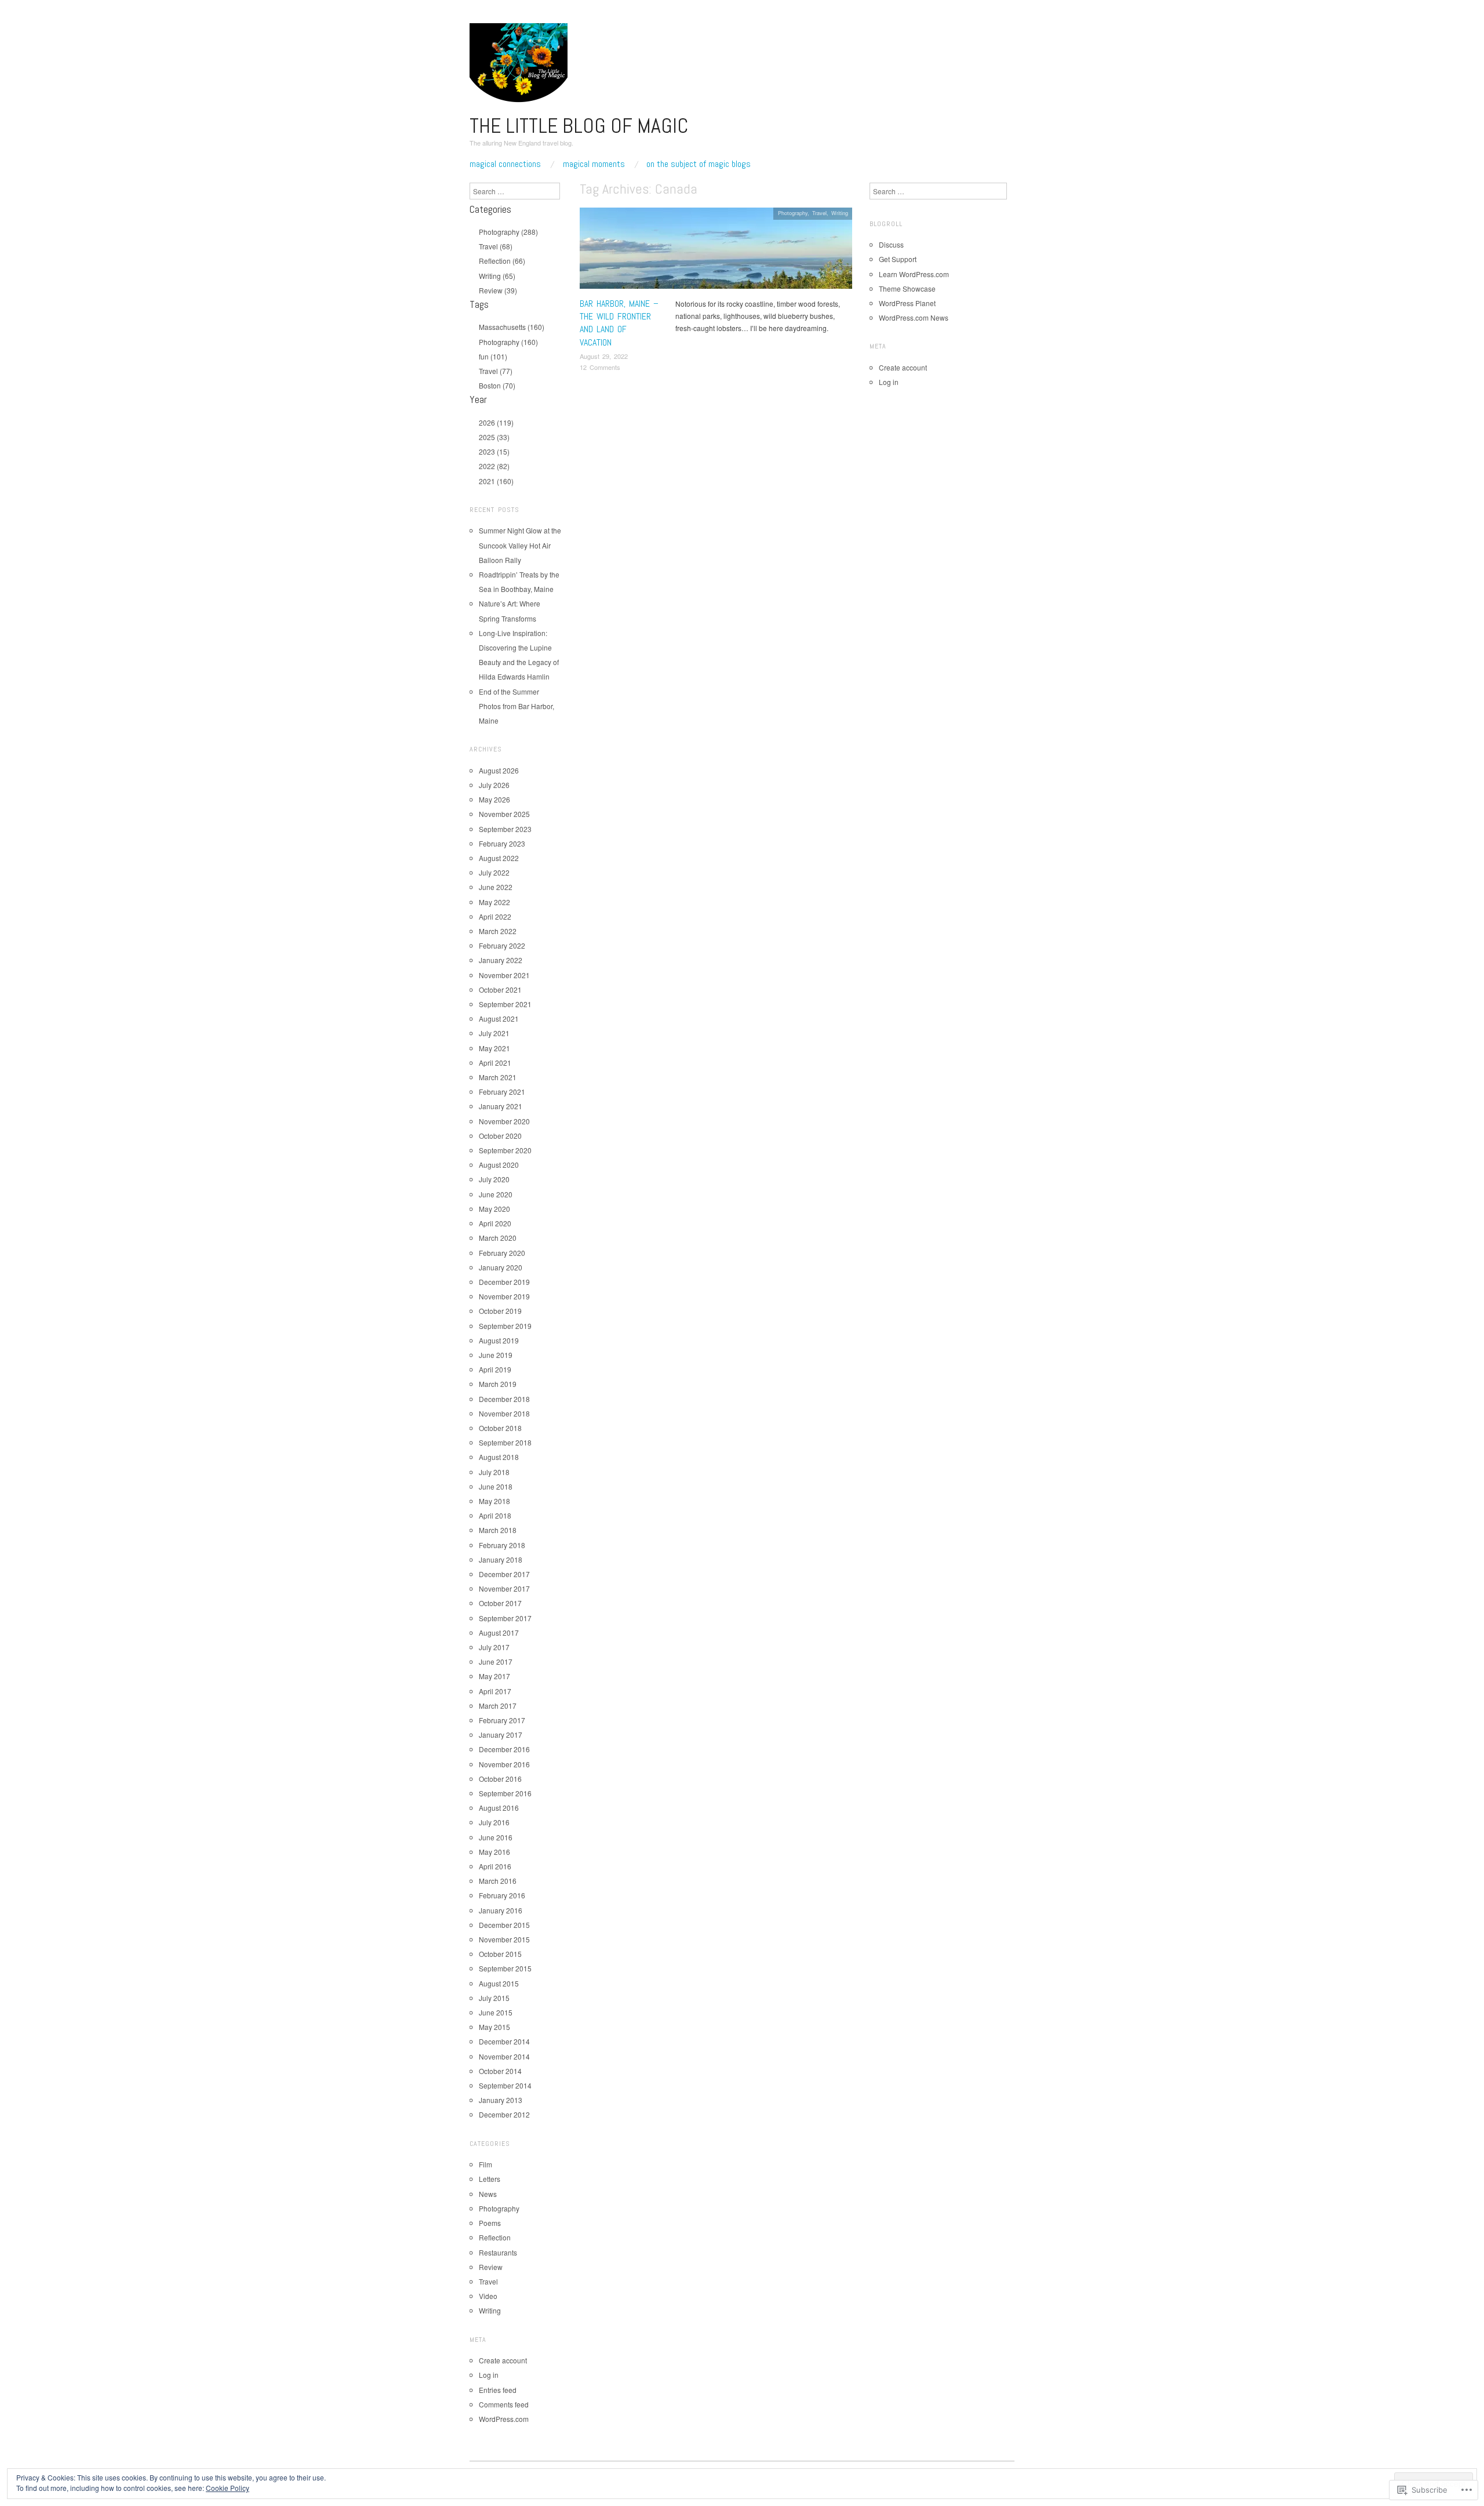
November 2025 (504, 814)
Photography (793, 213)
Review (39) (498, 290)
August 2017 (499, 1632)
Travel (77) (496, 371)
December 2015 (504, 1925)
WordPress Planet (907, 303)
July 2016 (494, 1822)
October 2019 (500, 1311)
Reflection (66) (502, 261)
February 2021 (502, 1092)
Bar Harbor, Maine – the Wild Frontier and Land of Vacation (619, 323)
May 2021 (494, 1048)
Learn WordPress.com (914, 274)
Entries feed (498, 2390)
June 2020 (496, 1194)
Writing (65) (497, 276)
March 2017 (498, 1706)
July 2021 (494, 1033)
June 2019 (496, 1355)
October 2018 (500, 1428)
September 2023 (505, 829)
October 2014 (500, 2071)
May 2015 (494, 2027)
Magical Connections (505, 164)
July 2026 (494, 785)
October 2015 (500, 1954)
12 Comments (600, 367)
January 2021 (501, 1106)
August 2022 (499, 858)
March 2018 (498, 1530)
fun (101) (493, 356)
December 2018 (504, 1399)
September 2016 (505, 1793)
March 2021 (498, 1077)
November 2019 (504, 1296)
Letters (490, 2179)
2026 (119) (496, 422)
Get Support (898, 259)
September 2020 (505, 1150)
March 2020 (498, 1238)
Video (488, 2296)
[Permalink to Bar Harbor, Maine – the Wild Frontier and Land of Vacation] (716, 251)
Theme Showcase (907, 288)
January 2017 (501, 1735)
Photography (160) (508, 342)
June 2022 (496, 887)
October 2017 (500, 1603)
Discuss (891, 244)
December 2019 (504, 1282)
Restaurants (498, 2252)
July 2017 (494, 1647)
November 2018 (504, 1413)
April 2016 (495, 1866)
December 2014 (504, 2041)
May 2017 (494, 1676)
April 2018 (495, 1515)
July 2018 (494, 1472)
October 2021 (500, 989)
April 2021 (495, 1063)
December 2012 (504, 2114)
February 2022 (502, 945)
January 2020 (501, 1267)
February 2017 (502, 1720)
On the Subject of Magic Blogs (699, 164)
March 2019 (498, 1384)
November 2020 (504, 1121)
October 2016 (500, 1779)
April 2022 (495, 916)
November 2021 (504, 975)
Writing (840, 213)
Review (491, 2267)
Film (485, 2164)
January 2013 (501, 2100)
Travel (819, 213)
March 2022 (498, 931)
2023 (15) (494, 451)
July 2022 (494, 872)
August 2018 (499, 1457)
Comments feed (504, 2404)
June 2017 (496, 1661)
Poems (490, 2223)
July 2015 (494, 1998)
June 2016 (496, 1837)
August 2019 (499, 1340)
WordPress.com (504, 2419)
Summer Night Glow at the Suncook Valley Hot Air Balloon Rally (520, 545)
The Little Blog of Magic (579, 126)
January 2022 (501, 960)
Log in (489, 2375)
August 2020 (499, 1165)
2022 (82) (494, 466)
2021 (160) (496, 481)
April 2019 (495, 1369)
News (488, 2194)
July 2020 (494, 1179)
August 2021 (499, 1018)
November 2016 (504, 1764)
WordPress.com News (914, 317)
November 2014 (504, 2056)
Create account (503, 2360)
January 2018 (501, 1559)
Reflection (495, 2237)
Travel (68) (496, 246)
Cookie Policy (228, 2488)
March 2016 (498, 1881)
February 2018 (502, 1545)
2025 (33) (494, 437)
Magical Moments (594, 164)
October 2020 (500, 1136)
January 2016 (501, 1910)
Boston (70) (497, 385)
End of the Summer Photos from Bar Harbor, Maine (517, 706)
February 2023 (502, 843)
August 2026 (499, 770)
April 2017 (495, 1691)
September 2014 (505, 2085)
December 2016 (504, 1749)
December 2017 (504, 1574)
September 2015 (505, 1968)
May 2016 (494, 1852)
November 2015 (504, 1939)
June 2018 (496, 1486)
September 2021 (505, 1004)
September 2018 (505, 1442)
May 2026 (494, 799)
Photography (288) (508, 232)
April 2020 (495, 1223)
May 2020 (494, 1209)
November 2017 (504, 1588)
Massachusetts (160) (512, 327)
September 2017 (505, 1618)
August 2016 (499, 1808)
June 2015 (496, 2012)
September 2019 (505, 1326)
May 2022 (494, 902)
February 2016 (502, 1895)
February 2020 (502, 1253)
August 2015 (499, 1983)
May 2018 (494, 1501)
